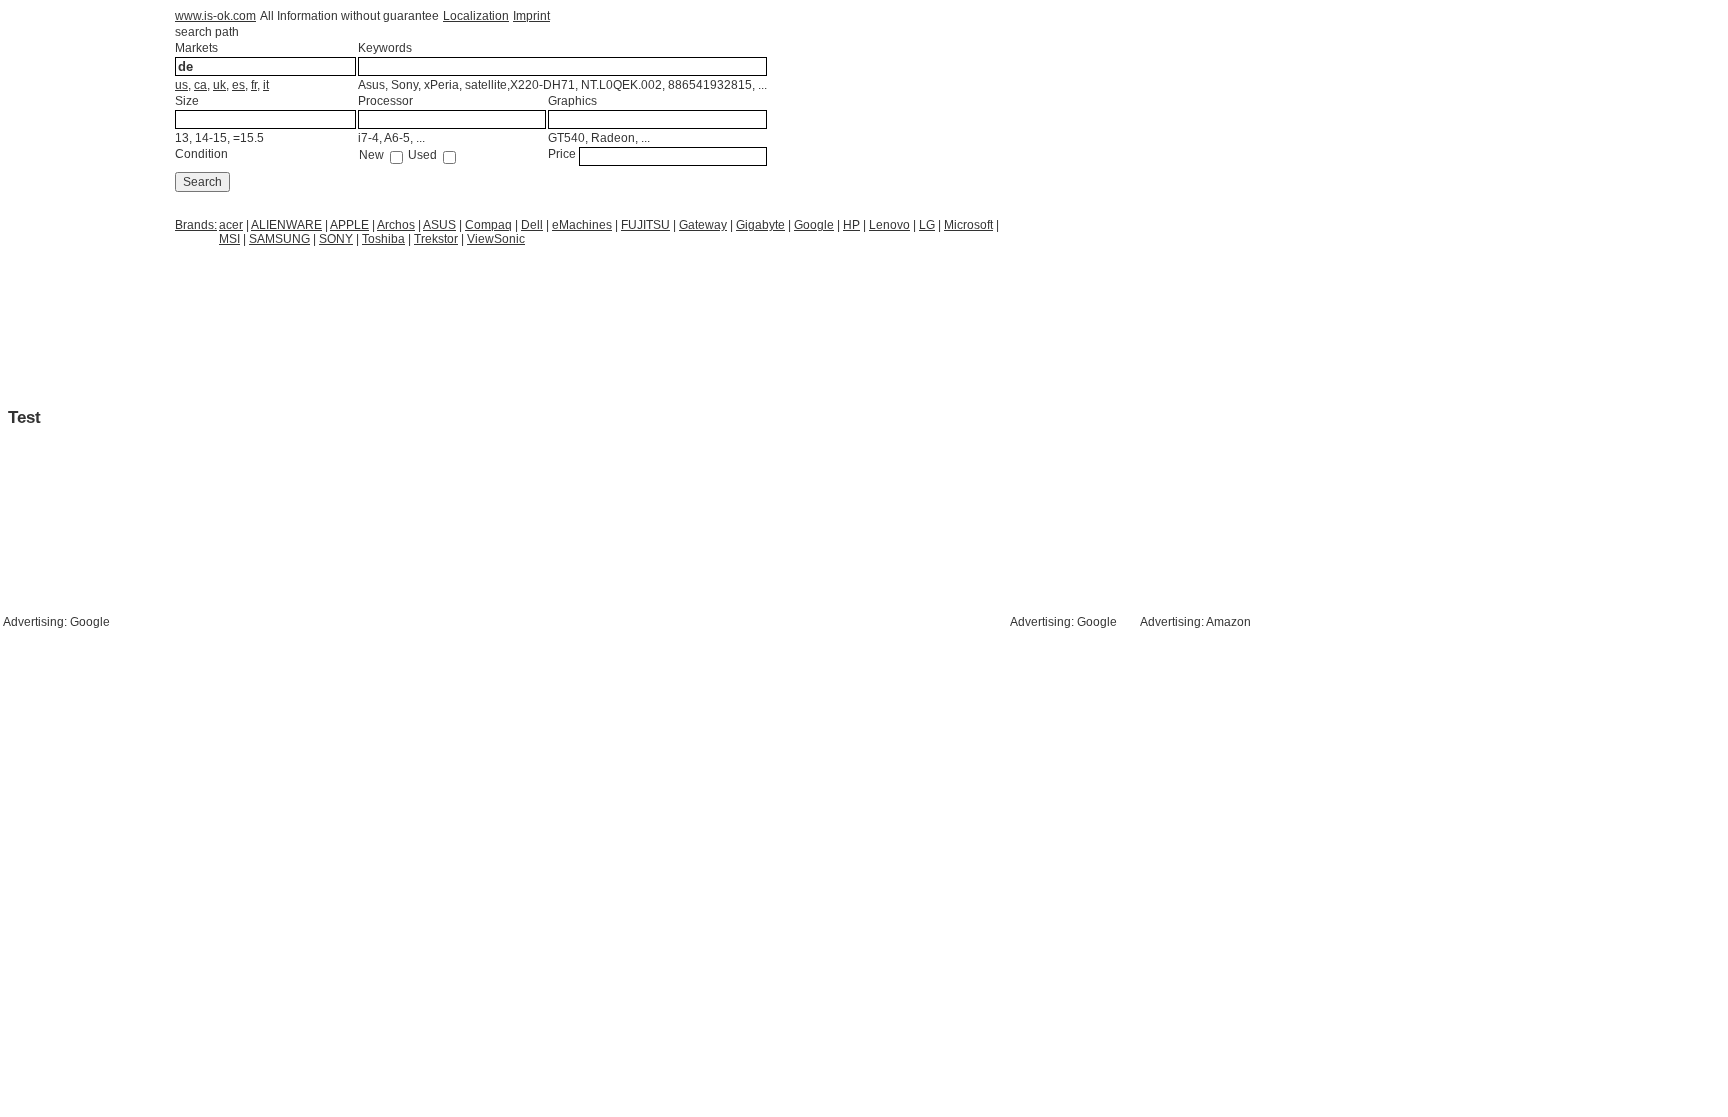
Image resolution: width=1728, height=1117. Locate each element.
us (181, 85)
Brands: (196, 225)
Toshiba (383, 239)
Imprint (531, 16)
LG (927, 225)
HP (851, 225)
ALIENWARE (286, 225)
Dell (532, 225)
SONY (336, 239)
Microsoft (968, 225)
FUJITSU (645, 225)
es (238, 85)
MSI (229, 239)
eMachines (582, 225)
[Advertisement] (334, 297)
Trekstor (436, 239)
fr (254, 85)
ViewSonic (496, 239)
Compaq (488, 225)
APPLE (349, 225)
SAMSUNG (279, 239)
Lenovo (889, 225)
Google (814, 225)
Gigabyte (760, 225)
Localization (476, 16)
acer (231, 225)
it (266, 85)
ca (200, 85)
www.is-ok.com (215, 16)
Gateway (703, 225)
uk (219, 85)
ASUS (439, 225)
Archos (396, 225)
